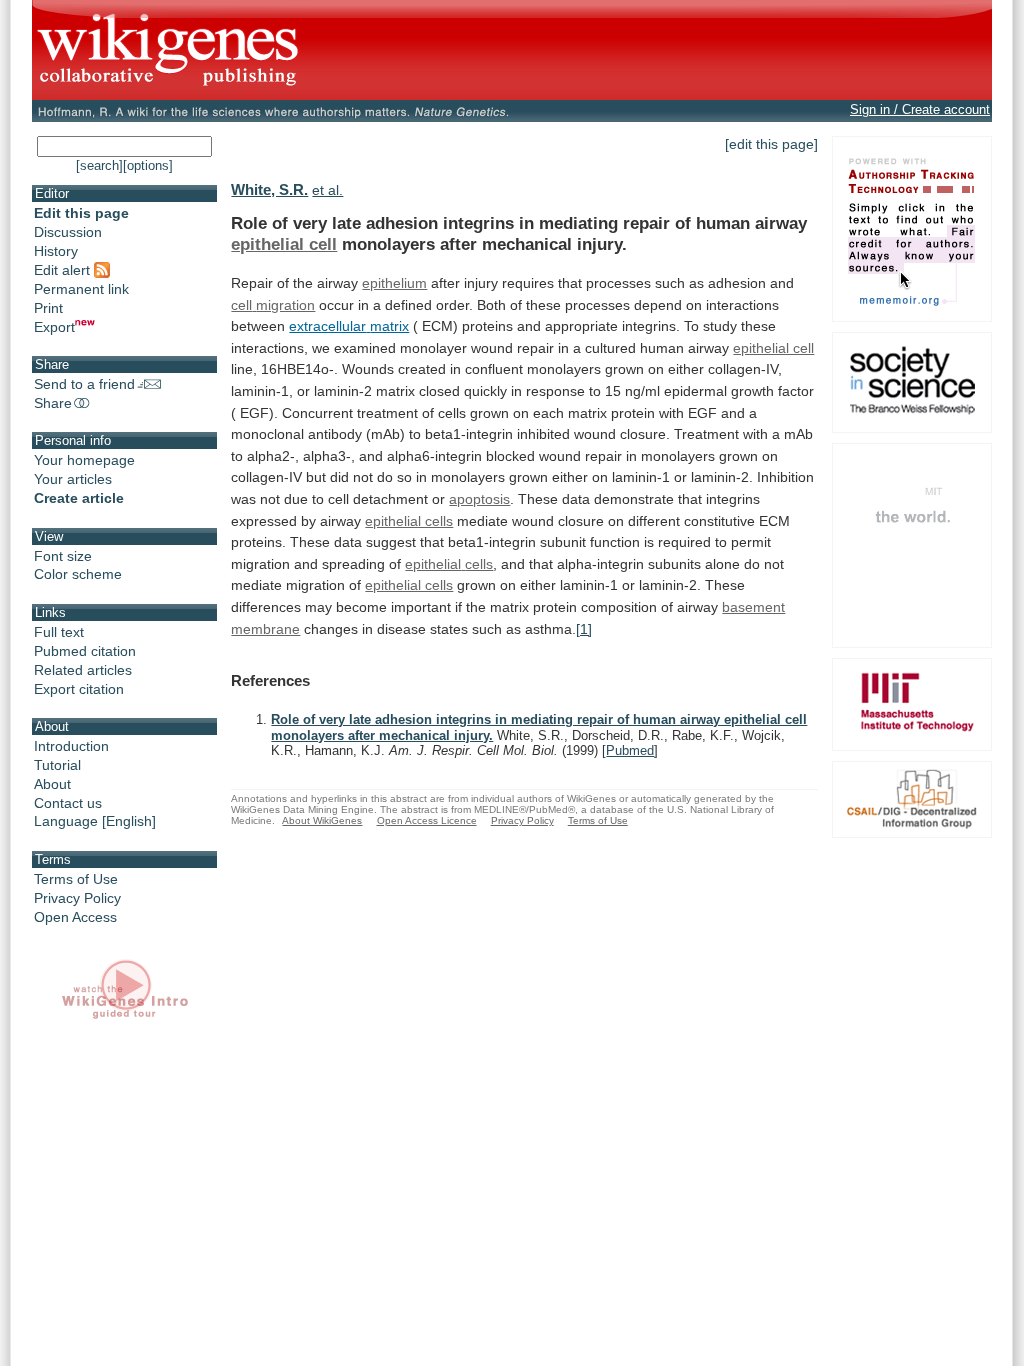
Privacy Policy (77, 898)
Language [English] (95, 821)
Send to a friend (84, 384)
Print (48, 308)
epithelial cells (409, 521)
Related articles (83, 670)
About (52, 784)
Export (54, 327)
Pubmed (630, 750)
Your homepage (84, 460)
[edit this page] (771, 144)
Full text (59, 632)
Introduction (71, 746)
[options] (148, 165)
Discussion (68, 232)
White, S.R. (269, 189)
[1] (584, 629)
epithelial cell (284, 244)
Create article (79, 498)
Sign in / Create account (920, 109)
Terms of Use (76, 879)
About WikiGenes (322, 820)
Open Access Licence (427, 820)
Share (53, 403)
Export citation (79, 689)
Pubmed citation (85, 651)
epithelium (394, 283)
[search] (99, 165)
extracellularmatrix (349, 326)
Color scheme (78, 574)
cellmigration (273, 305)
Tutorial (57, 765)
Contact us (68, 803)
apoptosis (479, 499)
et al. (327, 190)
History (56, 251)
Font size (63, 556)
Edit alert (64, 270)
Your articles (73, 479)
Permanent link (81, 289)
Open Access (75, 917)
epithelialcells (449, 564)
